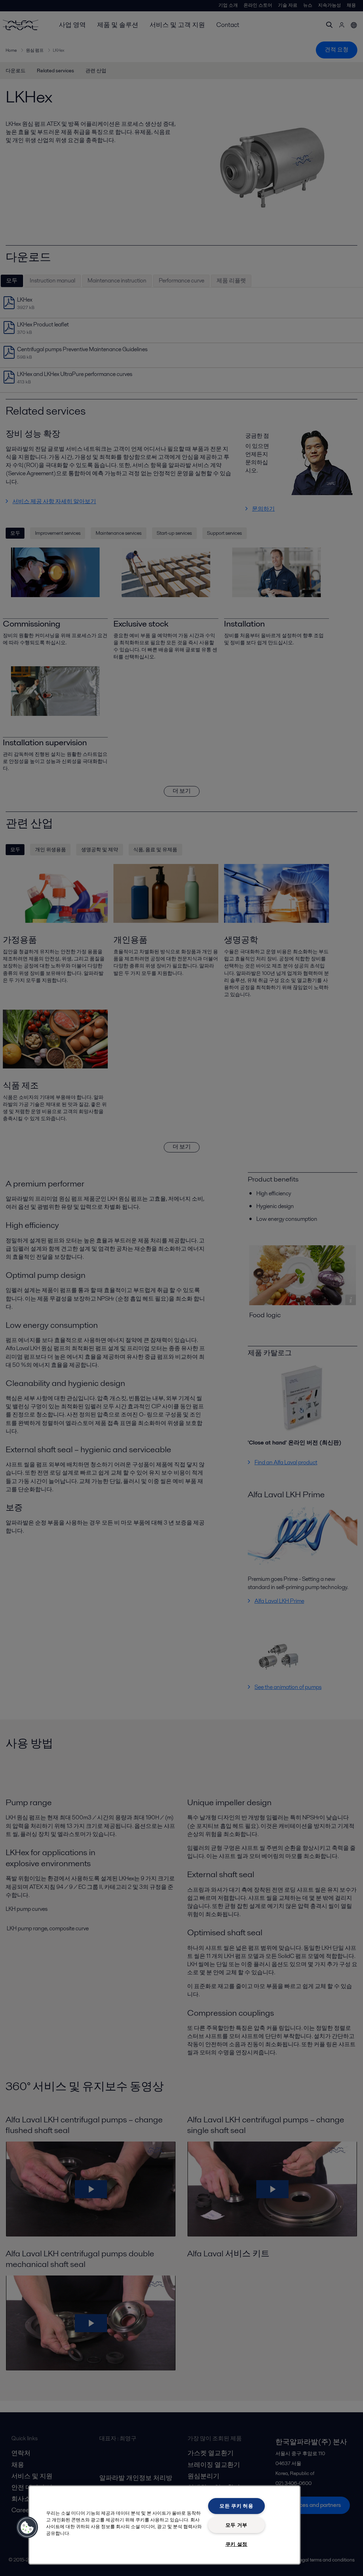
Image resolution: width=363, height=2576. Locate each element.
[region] (164, 2525)
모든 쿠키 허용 (236, 2506)
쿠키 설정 (237, 2544)
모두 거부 (237, 2525)
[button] (27, 2527)
